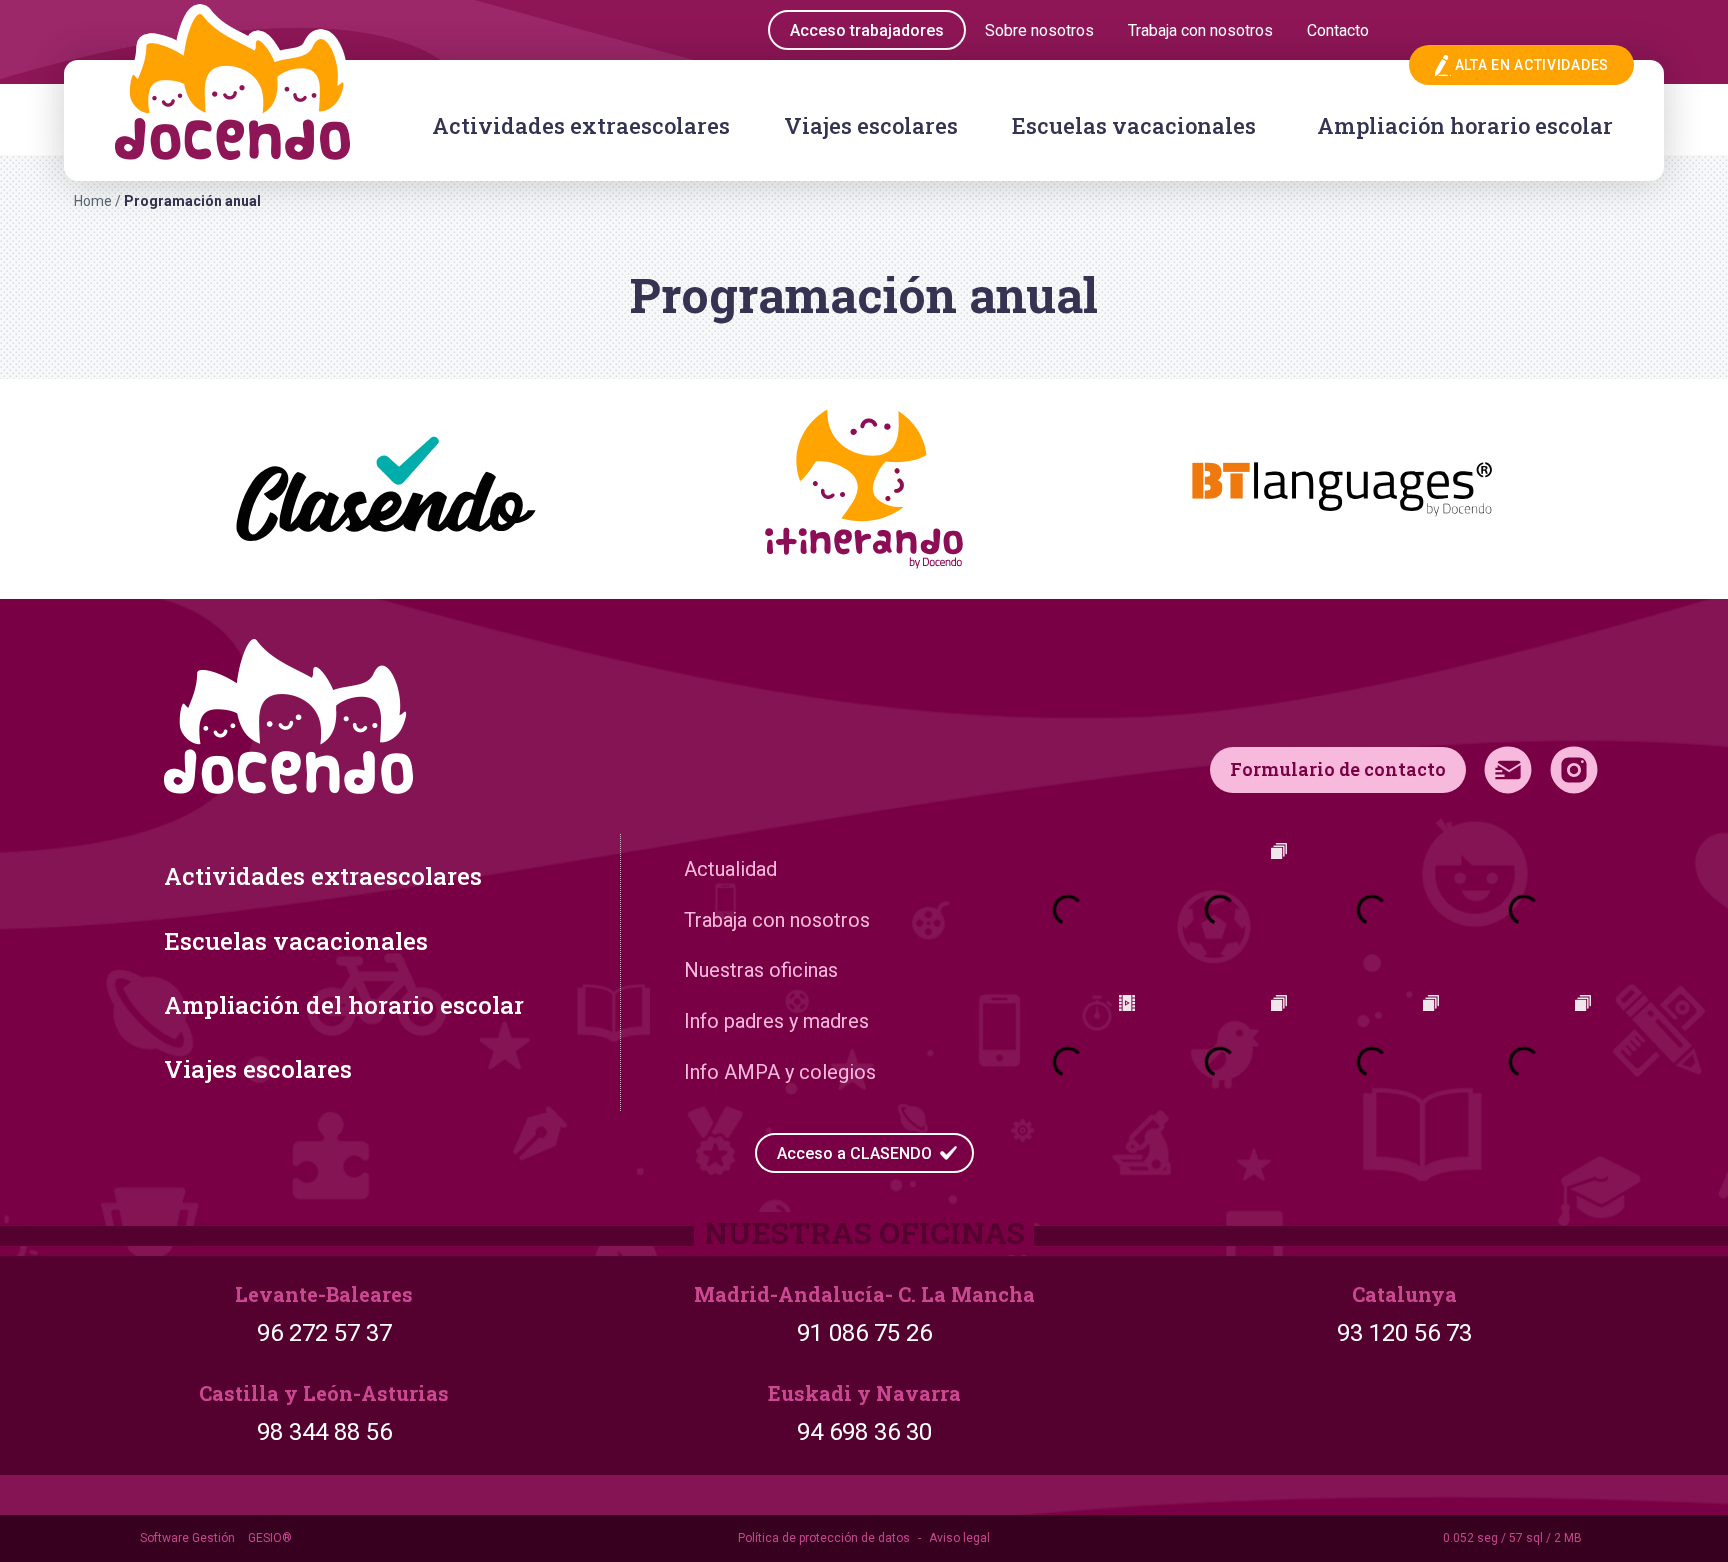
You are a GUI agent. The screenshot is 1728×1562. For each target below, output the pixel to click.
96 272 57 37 (324, 1333)
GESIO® (270, 1538)
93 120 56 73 (1404, 1333)
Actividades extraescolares (581, 125)
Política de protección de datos (824, 1538)
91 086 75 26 (864, 1333)
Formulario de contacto (1338, 769)
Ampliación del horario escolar (344, 1005)
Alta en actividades (1532, 65)
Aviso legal (959, 1538)
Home (93, 201)
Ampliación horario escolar (1465, 125)
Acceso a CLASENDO (854, 1153)
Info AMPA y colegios (780, 1072)
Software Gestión (187, 1538)
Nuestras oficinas (761, 970)
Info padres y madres (776, 1021)
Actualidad (730, 869)
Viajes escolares (871, 125)
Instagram (1574, 770)
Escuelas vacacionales (1134, 125)
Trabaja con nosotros (777, 920)
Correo (1508, 770)
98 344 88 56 (324, 1432)
